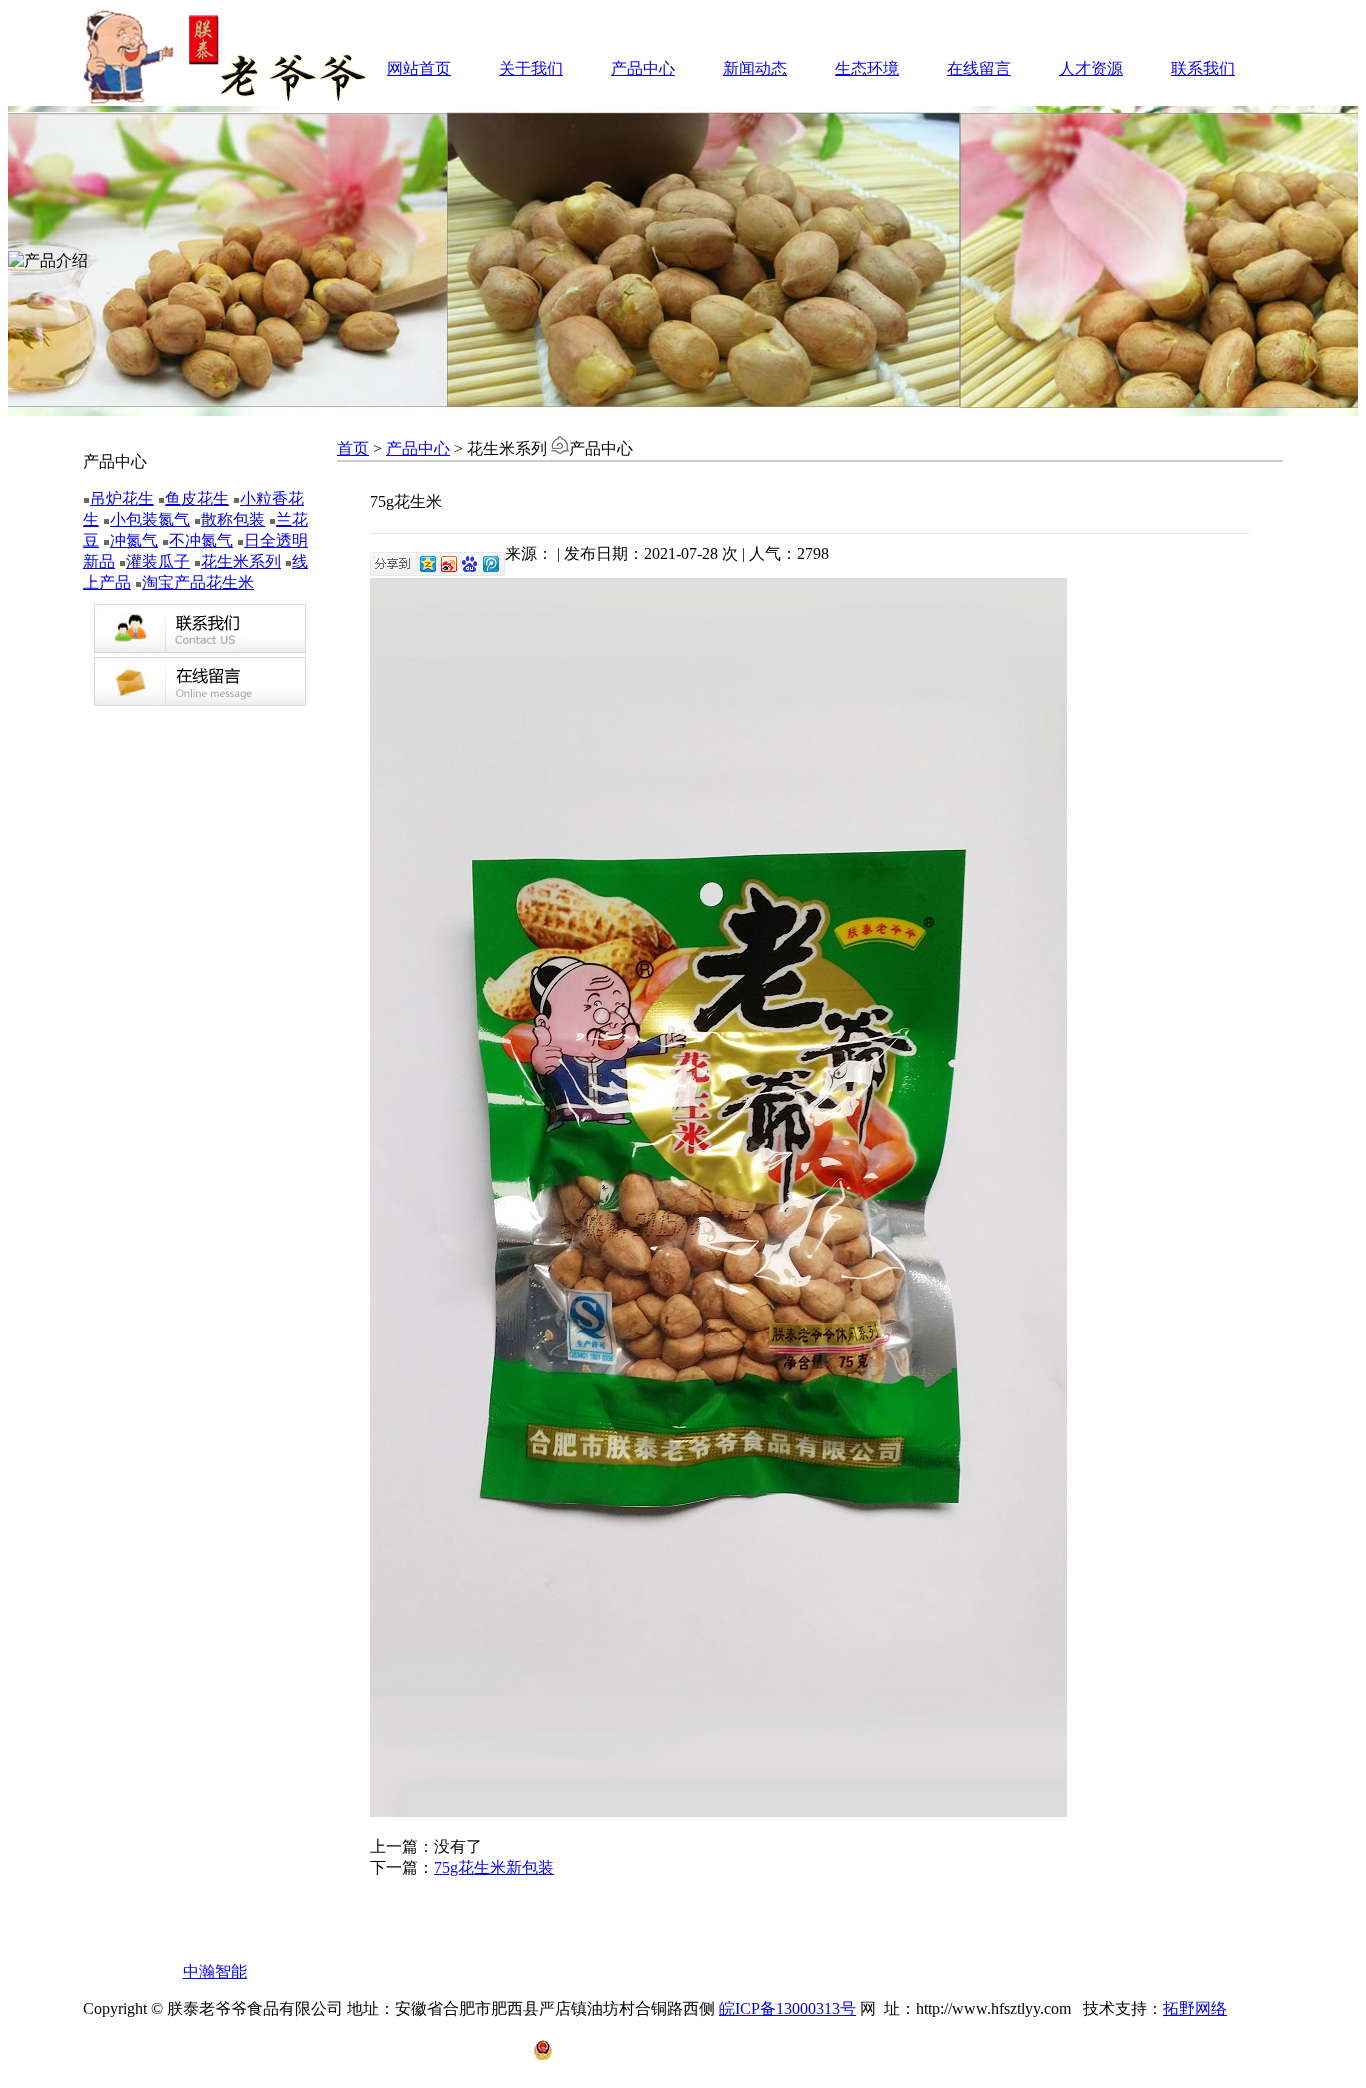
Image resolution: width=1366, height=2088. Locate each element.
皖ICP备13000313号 (787, 2008)
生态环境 (867, 68)
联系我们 (1203, 68)
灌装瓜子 (158, 561)
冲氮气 (134, 540)
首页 (353, 448)
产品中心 (643, 68)
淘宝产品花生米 (198, 582)
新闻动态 (755, 68)
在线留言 (979, 68)
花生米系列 (241, 561)
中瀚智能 (215, 1971)
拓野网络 (1195, 2008)
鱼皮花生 (197, 498)
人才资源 (1091, 68)
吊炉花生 (122, 498)
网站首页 (419, 68)
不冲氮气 (201, 540)
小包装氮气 (150, 519)
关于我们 (531, 68)
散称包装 (233, 519)
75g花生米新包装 (494, 1867)
